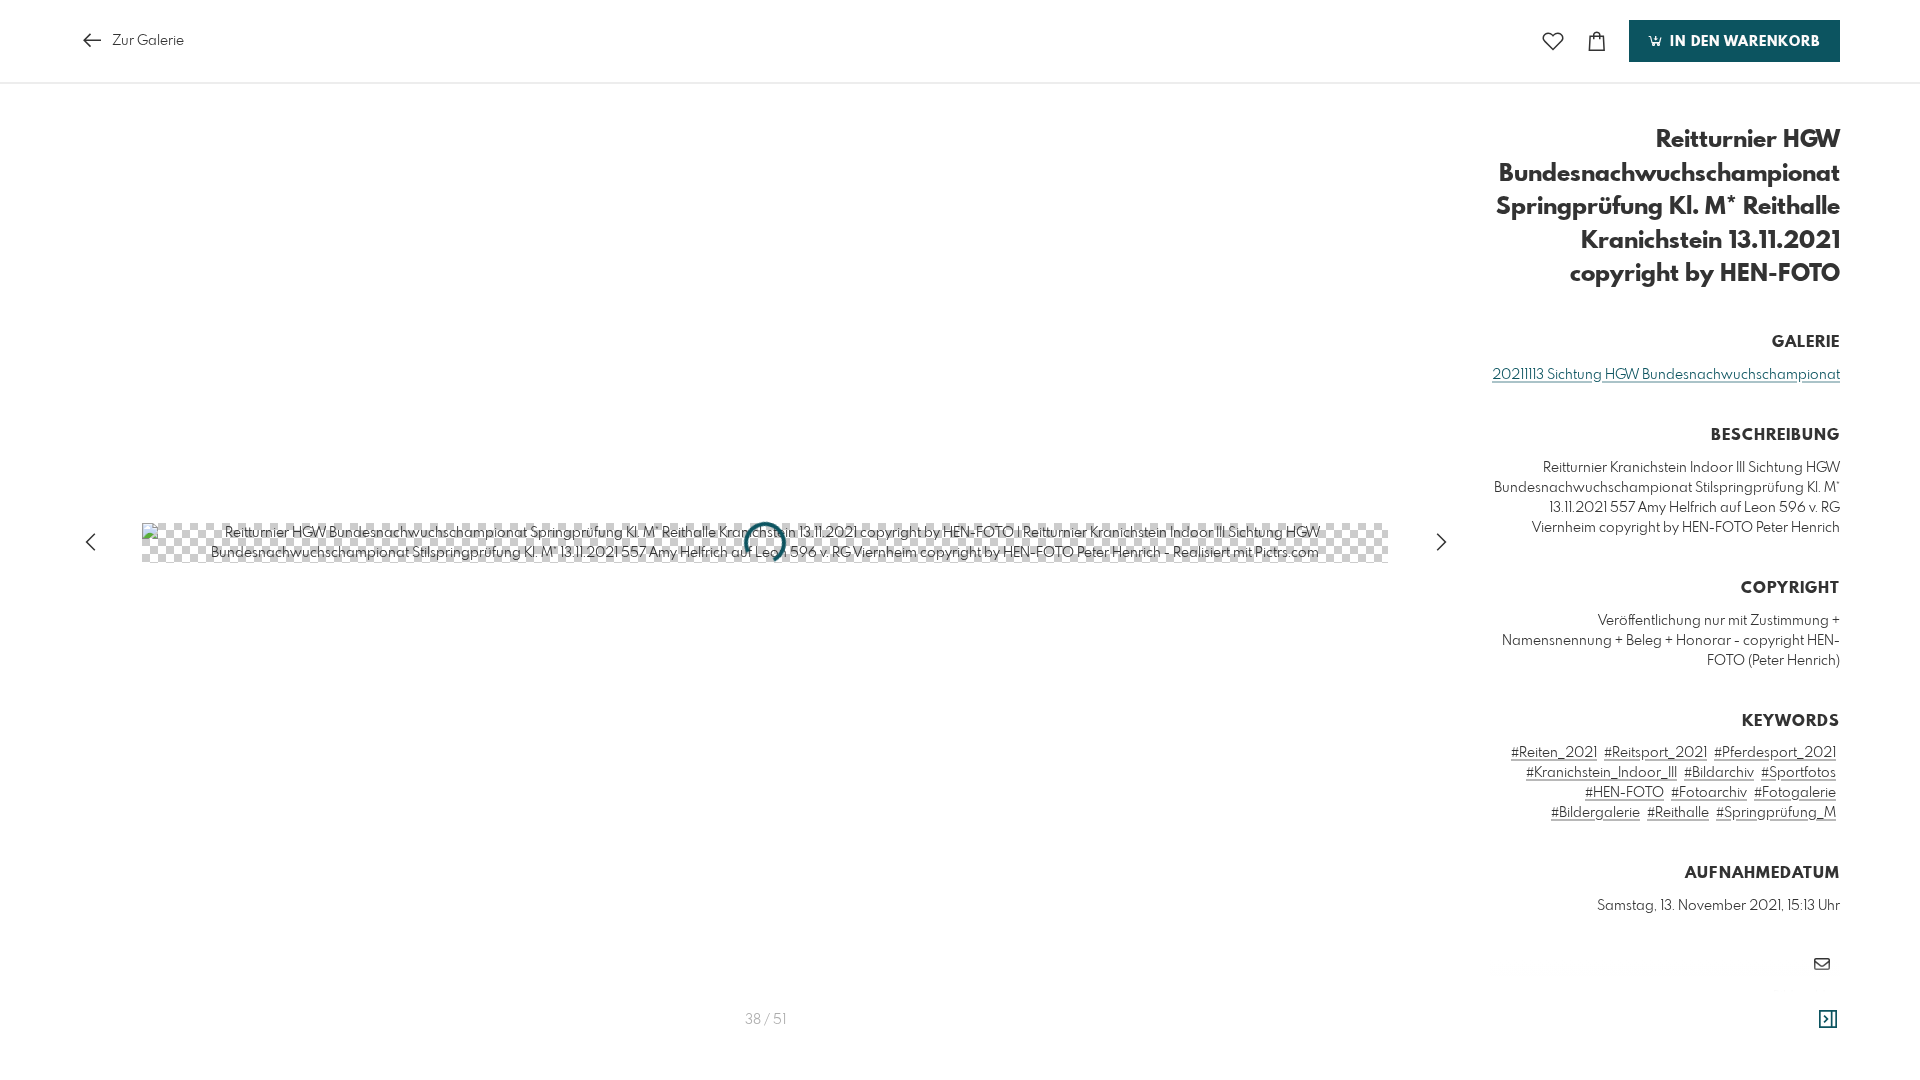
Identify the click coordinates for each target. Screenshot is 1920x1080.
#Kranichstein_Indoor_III (1601, 773)
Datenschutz (1805, 1023)
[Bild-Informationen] (1828, 1020)
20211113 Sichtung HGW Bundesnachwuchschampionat (1666, 375)
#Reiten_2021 (1554, 753)
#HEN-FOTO (1624, 793)
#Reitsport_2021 (1655, 753)
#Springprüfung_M (1776, 813)
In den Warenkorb (1742, 42)
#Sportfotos (1798, 773)
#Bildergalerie (1595, 813)
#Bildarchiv (1719, 773)
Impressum (1728, 1023)
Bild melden (1806, 996)
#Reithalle (1678, 813)
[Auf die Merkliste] (1553, 41)
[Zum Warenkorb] (1597, 41)
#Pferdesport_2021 (1775, 753)
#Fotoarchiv (1709, 793)
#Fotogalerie (1795, 793)
